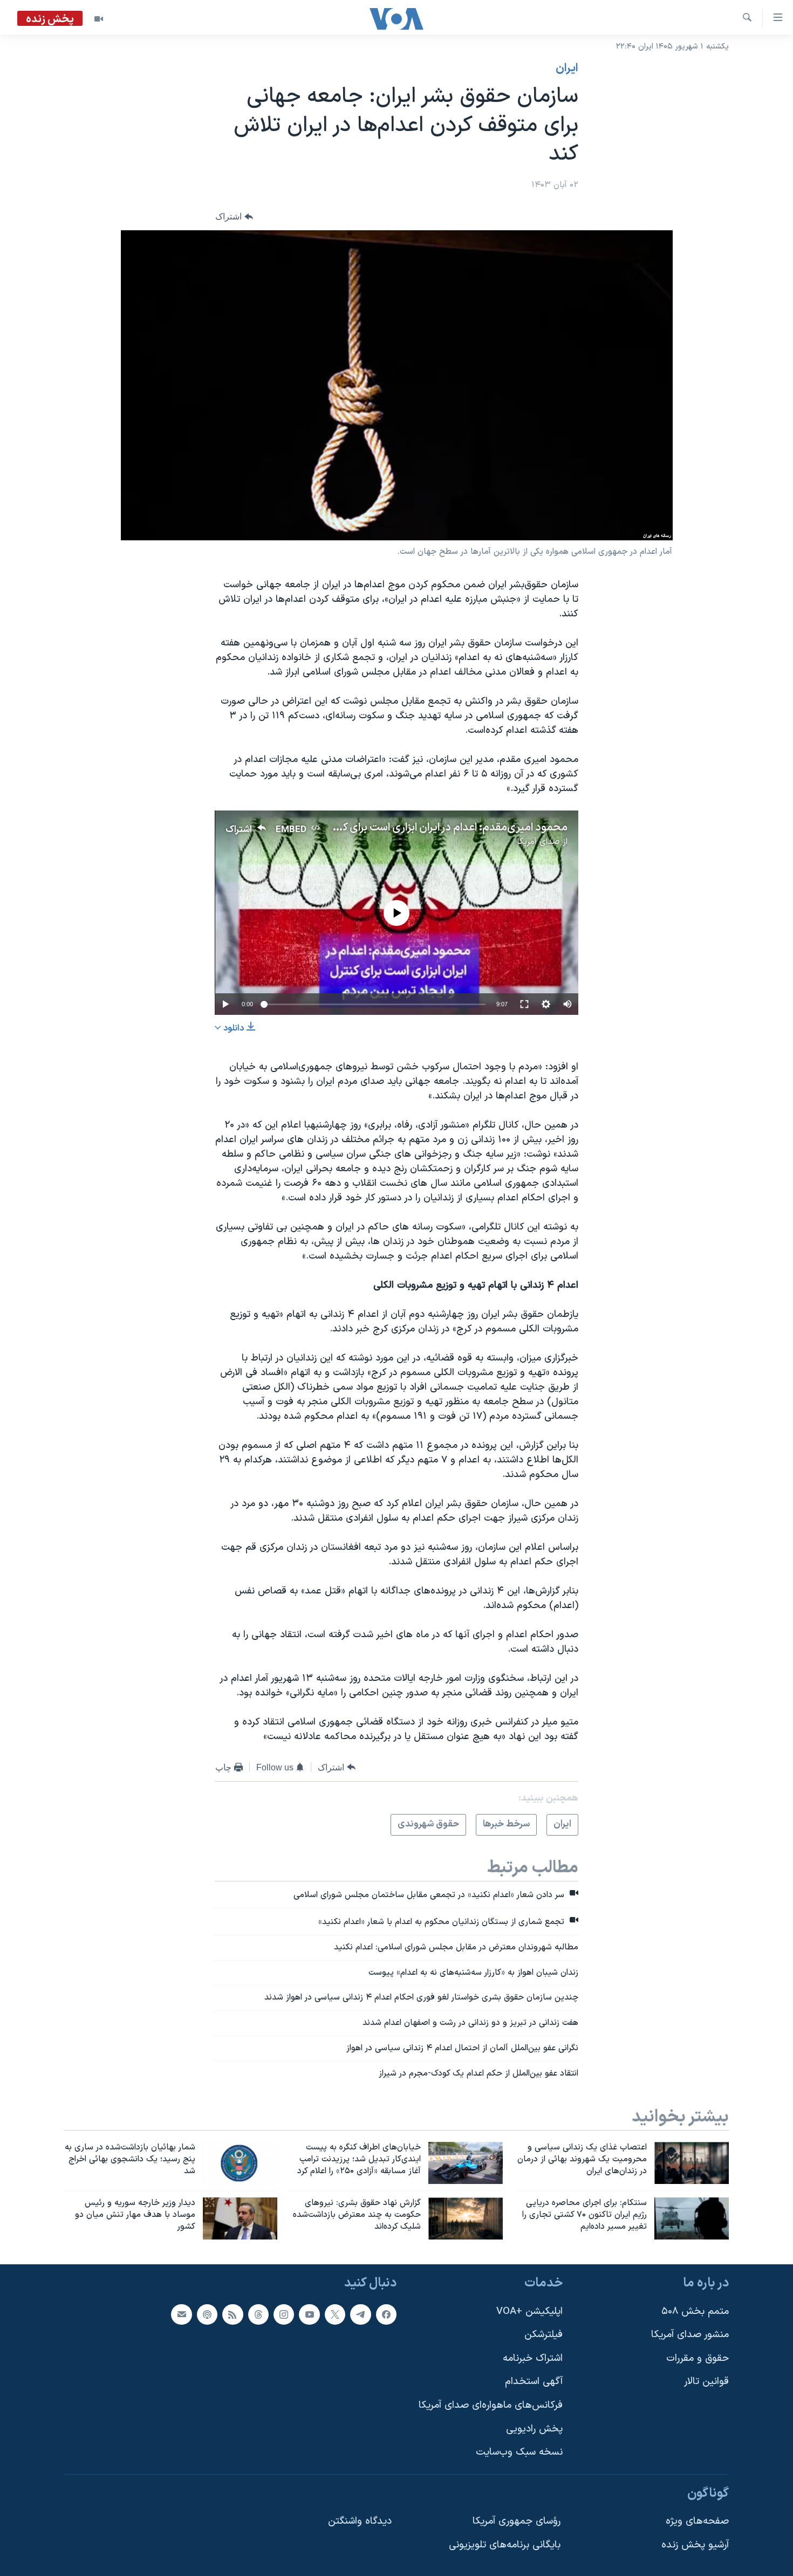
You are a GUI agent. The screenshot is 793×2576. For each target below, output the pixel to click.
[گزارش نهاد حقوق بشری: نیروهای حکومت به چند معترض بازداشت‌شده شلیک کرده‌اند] (466, 2218)
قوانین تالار (706, 2382)
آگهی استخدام (534, 2382)
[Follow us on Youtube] (309, 2314)
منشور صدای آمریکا (690, 2335)
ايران (567, 68)
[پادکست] (207, 2314)
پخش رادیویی (534, 2429)
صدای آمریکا (538, 842)
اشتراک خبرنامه (533, 2358)
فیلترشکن (544, 2335)
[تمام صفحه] (524, 1004)
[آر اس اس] (233, 2314)
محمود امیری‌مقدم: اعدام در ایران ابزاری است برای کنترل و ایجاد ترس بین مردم (396, 828)
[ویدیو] (99, 19)
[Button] (234, 217)
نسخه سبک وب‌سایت (519, 2452)
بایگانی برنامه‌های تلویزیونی (505, 2545)
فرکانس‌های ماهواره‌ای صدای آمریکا (491, 2405)
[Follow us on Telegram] (360, 2314)
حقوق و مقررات (698, 2358)
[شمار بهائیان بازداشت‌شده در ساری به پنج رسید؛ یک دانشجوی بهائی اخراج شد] (240, 2163)
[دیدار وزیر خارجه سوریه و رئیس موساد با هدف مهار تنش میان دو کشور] (240, 2218)
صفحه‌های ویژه (697, 2521)
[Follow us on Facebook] (386, 2314)
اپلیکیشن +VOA (529, 2311)
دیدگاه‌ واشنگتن (360, 2521)
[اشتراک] (181, 2314)
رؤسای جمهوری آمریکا (517, 2521)
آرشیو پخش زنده (695, 2545)
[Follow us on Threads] (258, 2314)
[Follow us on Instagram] (284, 2314)
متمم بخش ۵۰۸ (695, 2311)
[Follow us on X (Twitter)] (335, 2314)
